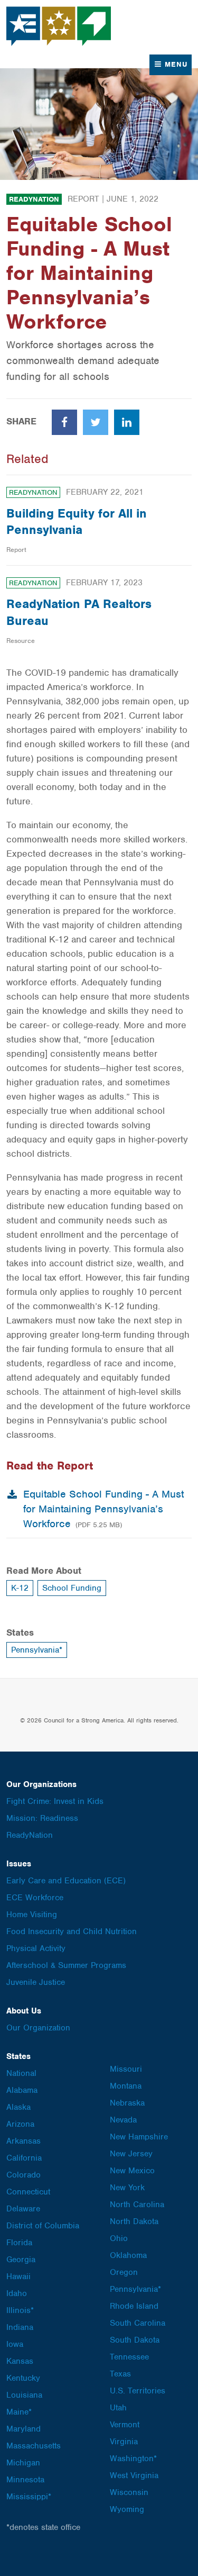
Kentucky (23, 2378)
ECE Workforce (35, 1898)
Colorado (23, 2175)
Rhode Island (134, 2306)
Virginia (124, 2442)
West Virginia (134, 2475)
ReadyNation (34, 199)
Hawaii (18, 2276)
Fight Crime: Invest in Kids (55, 1801)
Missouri (126, 2069)
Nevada (123, 2120)
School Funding (72, 1588)
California (24, 2158)
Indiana (20, 2327)
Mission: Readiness (42, 1818)
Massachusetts (34, 2446)
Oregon (124, 2272)
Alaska (18, 2107)
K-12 (20, 1588)
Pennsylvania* (37, 1650)
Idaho (17, 2293)
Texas (120, 2374)
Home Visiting (32, 1915)
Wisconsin (129, 2492)
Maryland (23, 2429)
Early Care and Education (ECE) (66, 1881)
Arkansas (23, 2141)
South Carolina (138, 2323)
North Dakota (134, 2221)
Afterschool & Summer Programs (66, 1965)
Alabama (22, 2090)
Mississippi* (29, 2497)
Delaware (23, 2209)
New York (127, 2188)
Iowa (15, 2344)
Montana (126, 2086)
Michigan (23, 2463)
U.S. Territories (138, 2391)
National (21, 2073)
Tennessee (129, 2357)
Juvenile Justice (36, 1982)
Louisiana (24, 2395)
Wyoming (127, 2509)
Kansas (20, 2361)
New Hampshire (139, 2137)
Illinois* (20, 2310)
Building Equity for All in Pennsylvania (77, 521)
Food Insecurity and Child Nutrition (72, 1931)
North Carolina (137, 2205)
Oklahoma (128, 2255)
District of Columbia (43, 2226)
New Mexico (132, 2171)
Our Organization (38, 2028)
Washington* (133, 2459)
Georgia (21, 2260)
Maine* (19, 2412)
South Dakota (135, 2340)
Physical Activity (36, 1948)
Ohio (119, 2238)
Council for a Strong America (59, 26)
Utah (118, 2408)
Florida (19, 2243)
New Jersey (131, 2154)
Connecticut (28, 2192)
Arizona (20, 2124)
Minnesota (25, 2480)
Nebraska (127, 2103)
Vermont (125, 2425)
